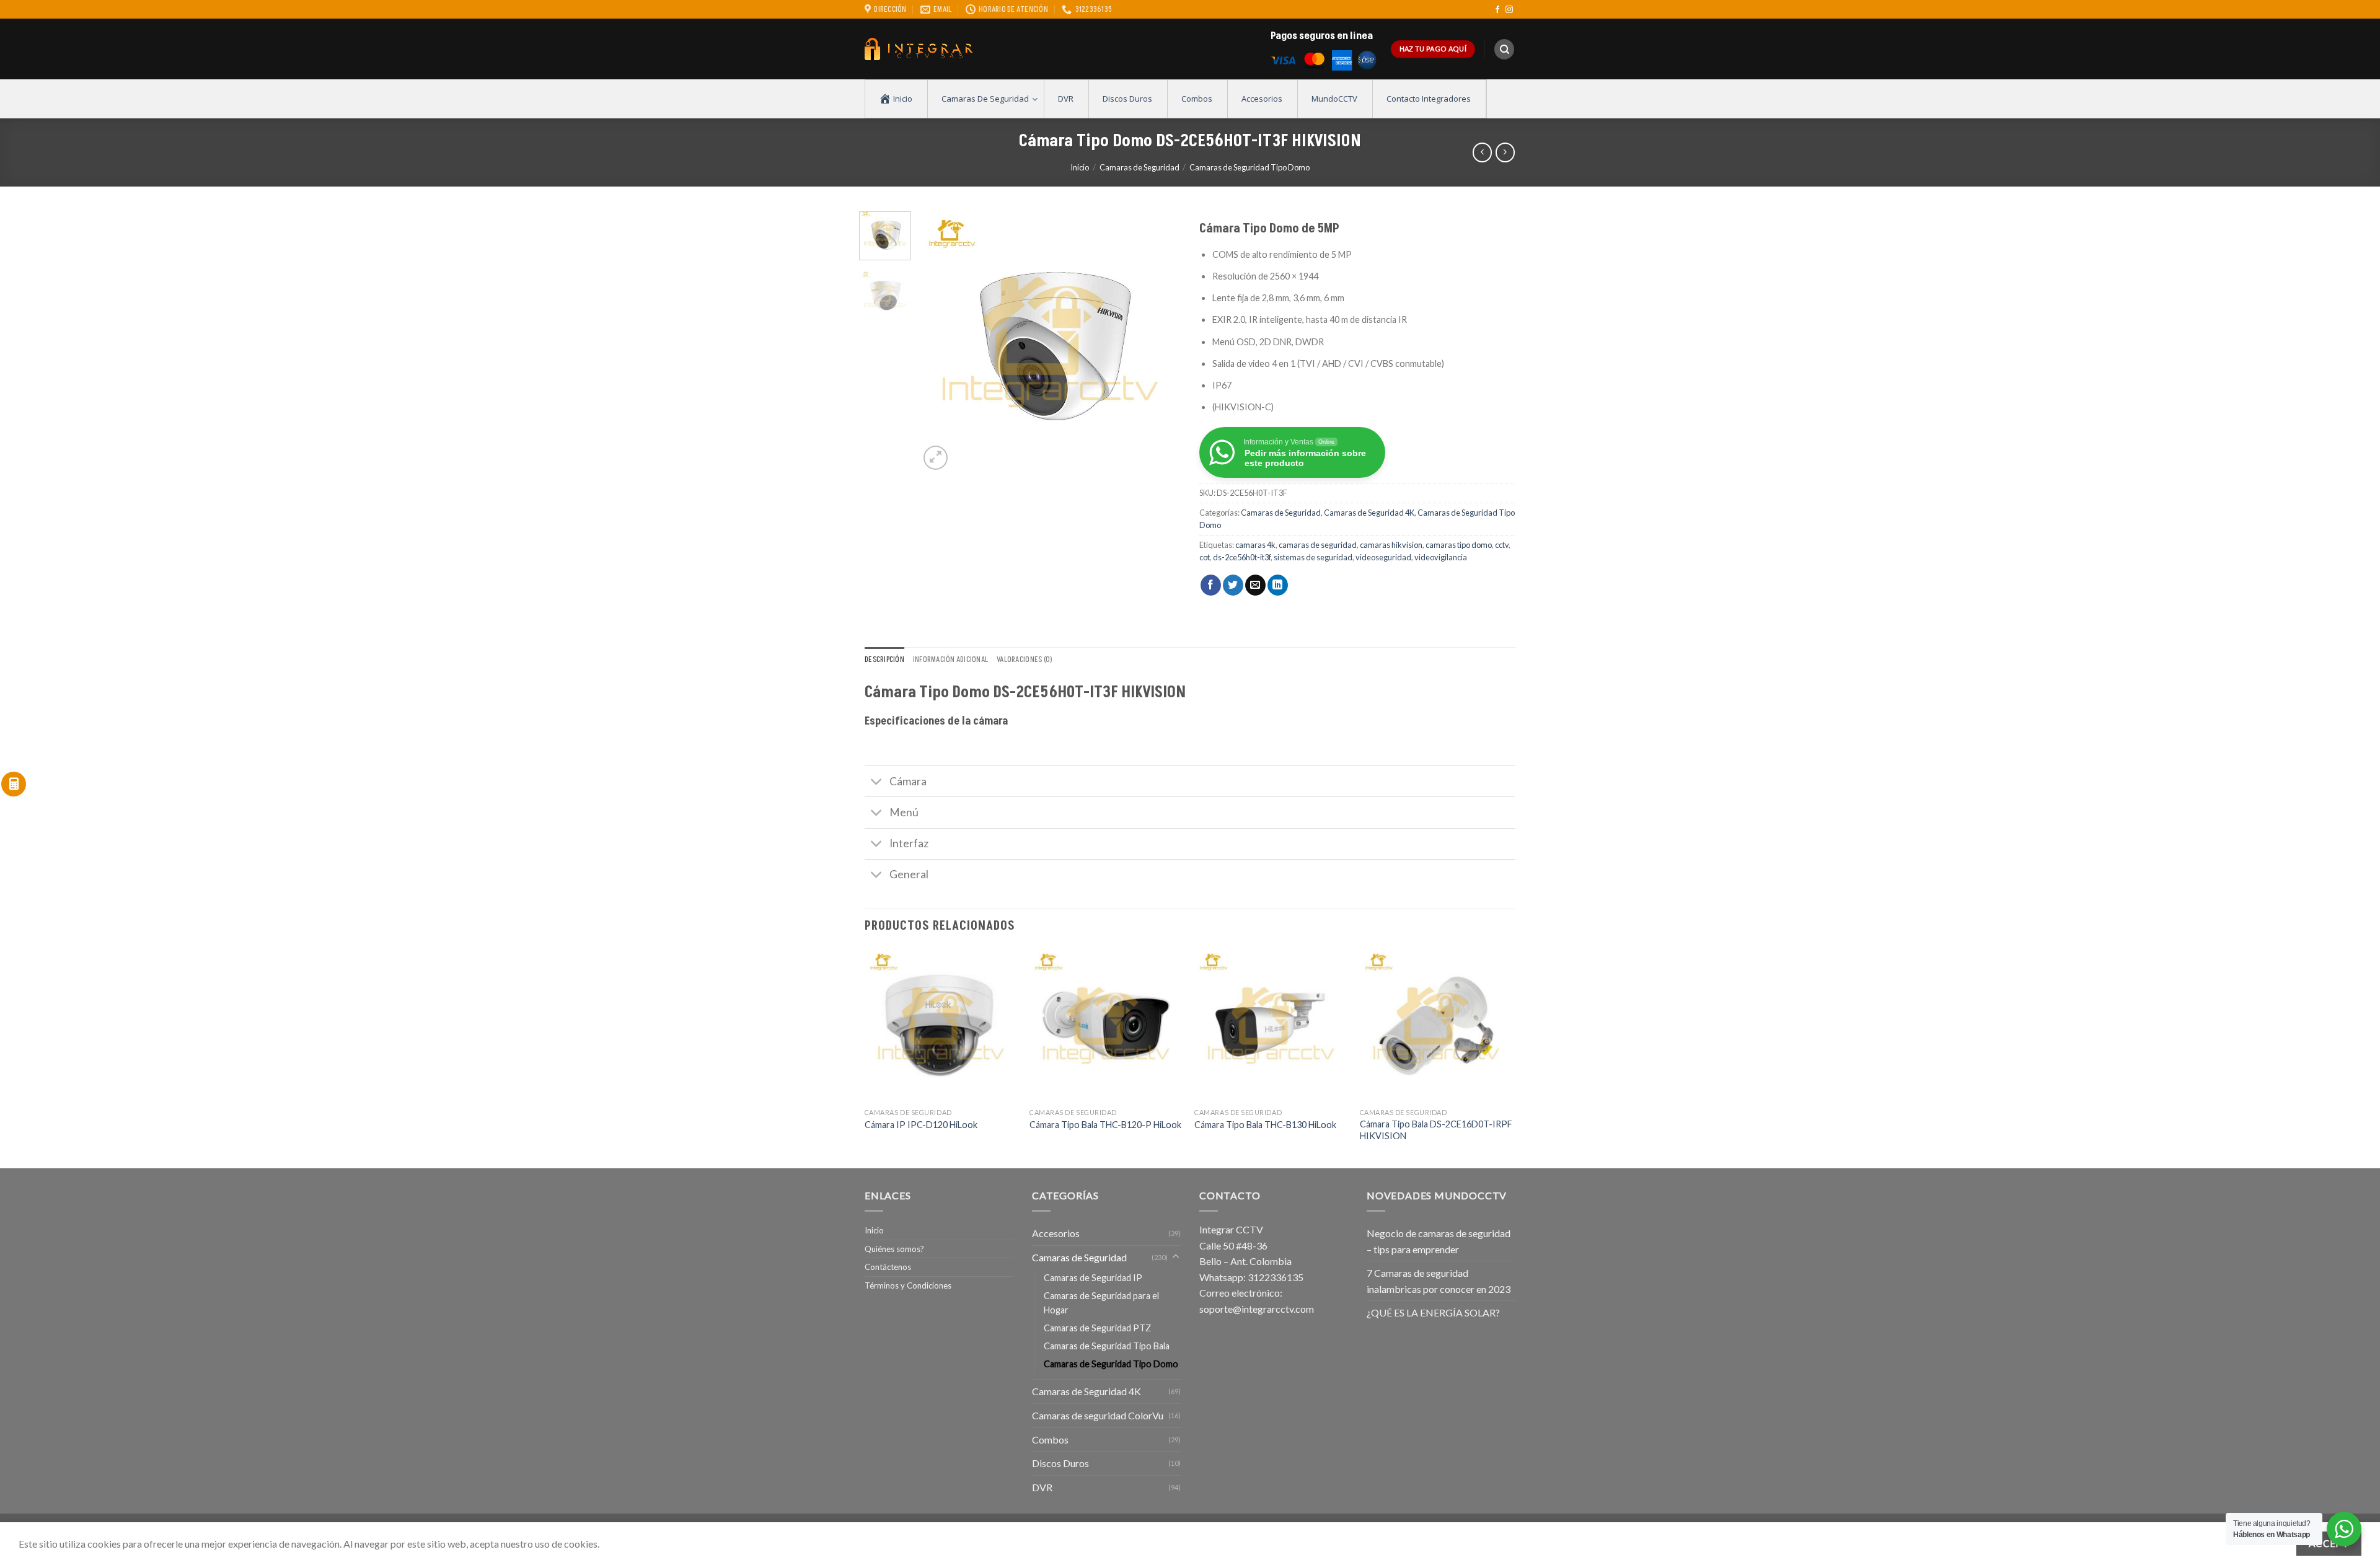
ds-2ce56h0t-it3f (1242, 557)
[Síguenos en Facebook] (1497, 10)
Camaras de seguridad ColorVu (1098, 1415)
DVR (1042, 1487)
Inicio (1080, 167)
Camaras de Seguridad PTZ (1097, 1328)
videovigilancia (1441, 557)
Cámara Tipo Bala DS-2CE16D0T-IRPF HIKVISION (1436, 1130)
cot (1205, 557)
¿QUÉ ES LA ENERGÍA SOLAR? (1433, 1312)
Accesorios (1056, 1233)
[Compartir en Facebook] (1211, 585)
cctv (1502, 545)
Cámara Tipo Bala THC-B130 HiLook (1265, 1125)
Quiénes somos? (894, 1249)
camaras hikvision (1391, 545)
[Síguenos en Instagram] (1509, 10)
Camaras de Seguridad (1139, 167)
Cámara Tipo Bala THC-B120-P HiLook (1105, 1125)
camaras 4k (1255, 545)
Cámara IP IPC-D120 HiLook (921, 1125)
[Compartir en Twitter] (1233, 585)
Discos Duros (1060, 1463)
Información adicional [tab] (950, 659)
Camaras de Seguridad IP (1093, 1278)
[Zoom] (936, 458)
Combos (1050, 1439)
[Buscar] (1504, 49)
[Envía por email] (1255, 585)
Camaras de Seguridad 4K (1369, 513)
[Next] (1160, 342)
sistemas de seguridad (1313, 557)
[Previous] (940, 342)
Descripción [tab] (884, 659)
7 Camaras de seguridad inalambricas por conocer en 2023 (1439, 1281)
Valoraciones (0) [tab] (1025, 659)
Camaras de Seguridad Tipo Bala (1107, 1346)
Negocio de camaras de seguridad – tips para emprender (1439, 1241)
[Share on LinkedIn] (1278, 585)
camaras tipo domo (1459, 545)
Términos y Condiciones (908, 1285)
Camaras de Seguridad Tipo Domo (1249, 167)
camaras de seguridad (1318, 545)
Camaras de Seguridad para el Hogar (1101, 1303)
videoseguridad (1383, 557)
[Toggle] (877, 782)
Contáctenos (888, 1267)
